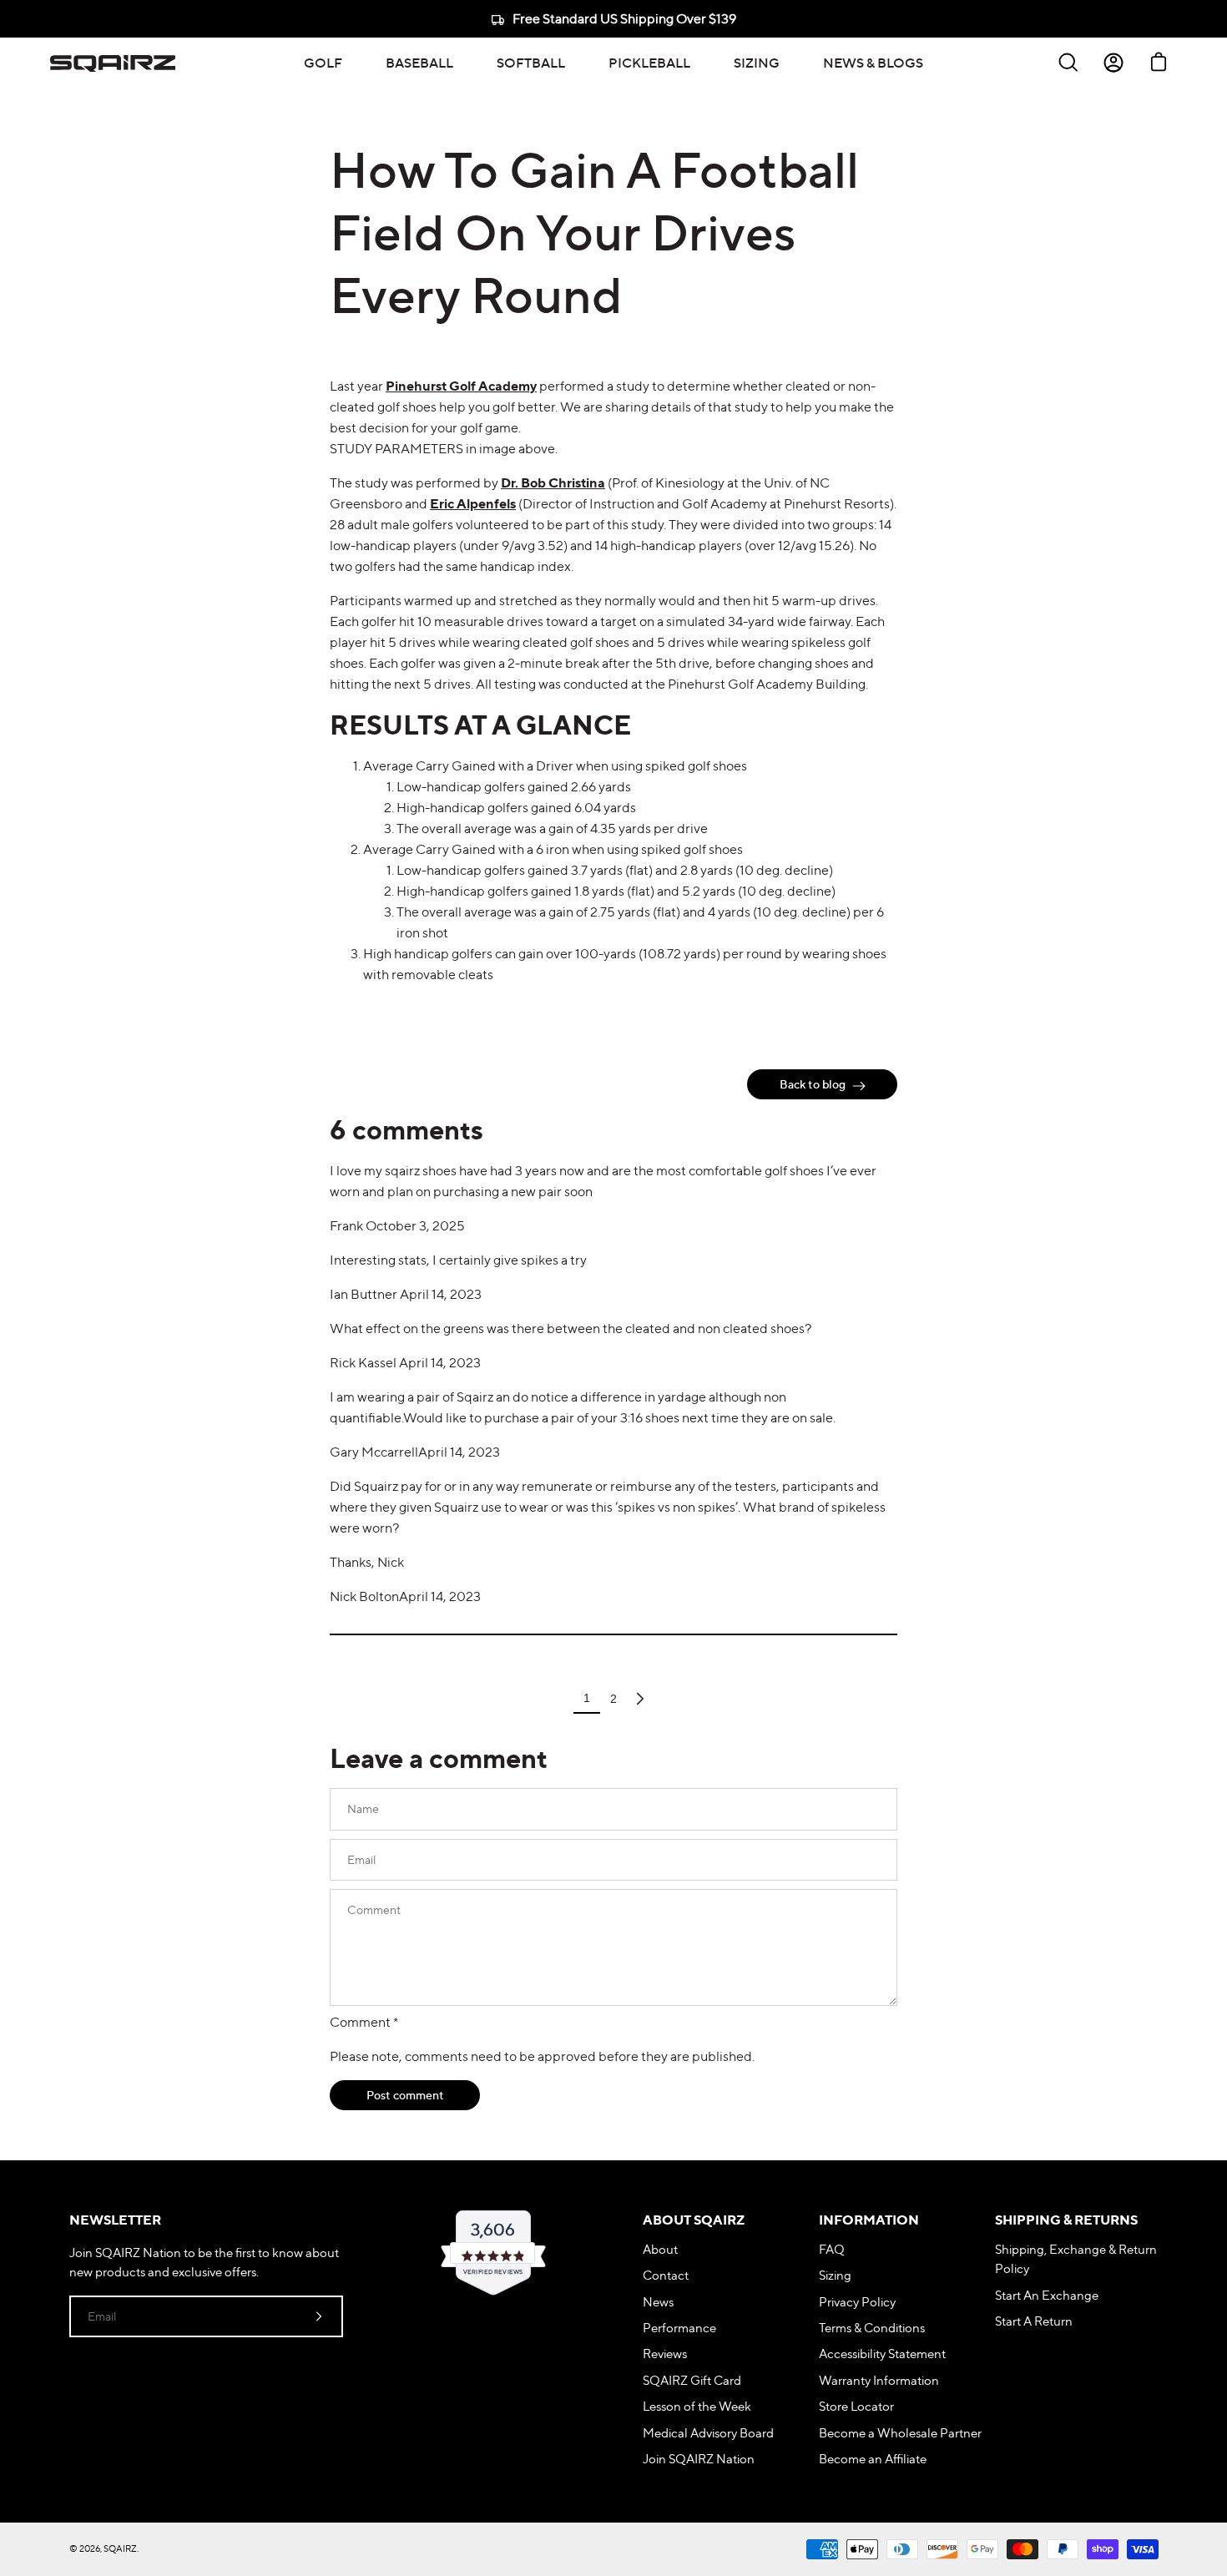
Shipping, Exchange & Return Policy (1076, 2259)
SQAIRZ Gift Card (692, 2380)
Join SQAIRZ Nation (699, 2459)
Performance (679, 2328)
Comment (364, 2022)
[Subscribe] (319, 2316)
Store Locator (856, 2406)
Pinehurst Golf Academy (461, 386)
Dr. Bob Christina (553, 482)
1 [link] (587, 1698)
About (660, 2249)
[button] (323, 63)
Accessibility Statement (882, 2354)
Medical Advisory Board (708, 2433)
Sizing (835, 2275)
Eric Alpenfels (473, 503)
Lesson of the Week (697, 2406)
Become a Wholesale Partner (900, 2433)
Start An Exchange (1047, 2295)
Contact (666, 2275)
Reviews (665, 2354)
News (658, 2302)
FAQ (832, 2249)
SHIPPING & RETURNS (1066, 2220)
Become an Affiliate (873, 2459)
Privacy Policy (857, 2302)
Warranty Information (879, 2380)
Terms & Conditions (872, 2328)
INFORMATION (869, 2220)
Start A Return (1034, 2321)
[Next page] (640, 1699)
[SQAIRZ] (113, 63)
